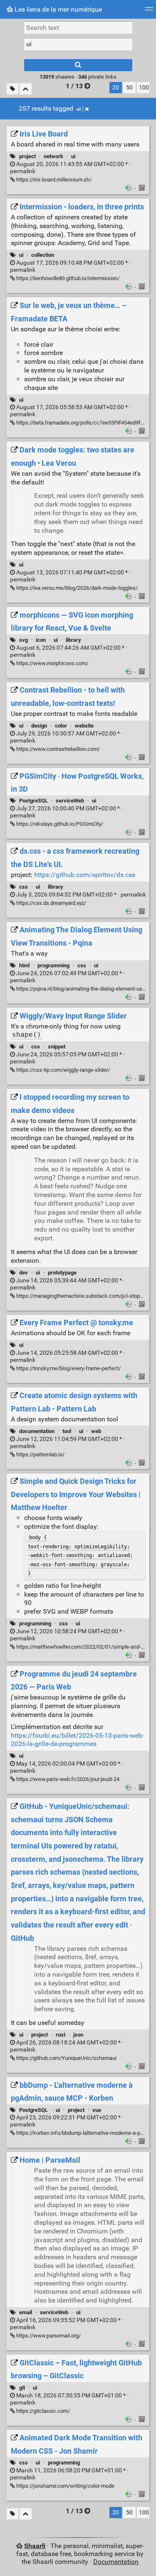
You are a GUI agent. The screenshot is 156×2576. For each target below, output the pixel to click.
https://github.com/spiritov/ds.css (85, 875)
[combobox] (78, 44)
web (96, 1431)
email (26, 2312)
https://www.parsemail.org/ (48, 2336)
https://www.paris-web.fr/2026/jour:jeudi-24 (67, 1779)
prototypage (62, 1273)
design (39, 726)
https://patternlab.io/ (40, 1454)
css (24, 887)
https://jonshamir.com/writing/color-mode (65, 2486)
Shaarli (35, 2546)
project (27, 156)
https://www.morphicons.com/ (52, 663)
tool (67, 1431)
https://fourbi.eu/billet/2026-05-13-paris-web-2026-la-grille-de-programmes (77, 1740)
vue (97, 2110)
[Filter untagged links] (12, 89)
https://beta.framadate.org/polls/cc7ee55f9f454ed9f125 (82, 423)
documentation (37, 1431)
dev (24, 1273)
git (22, 2388)
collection (43, 255)
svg (24, 640)
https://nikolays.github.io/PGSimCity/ (59, 824)
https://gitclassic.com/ (42, 2411)
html (24, 965)
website (84, 726)
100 (144, 88)
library (73, 640)
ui (79, 109)
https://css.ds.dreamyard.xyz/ (51, 903)
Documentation (116, 2562)
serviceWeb (70, 801)
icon (41, 640)
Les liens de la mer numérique (57, 9)
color (61, 726)
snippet (57, 1047)
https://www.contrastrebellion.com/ (57, 749)
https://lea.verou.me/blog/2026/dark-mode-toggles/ (76, 588)
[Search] (78, 65)
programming (53, 965)
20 (116, 88)
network (53, 156)
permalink (80, 895)
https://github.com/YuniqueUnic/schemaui (66, 2058)
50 (129, 88)
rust (61, 2035)
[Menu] (149, 11)
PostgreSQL (33, 801)
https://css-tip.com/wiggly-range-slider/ (62, 1070)
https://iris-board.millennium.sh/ (53, 180)
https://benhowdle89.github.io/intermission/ (67, 278)
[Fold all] (26, 89)
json (78, 2035)
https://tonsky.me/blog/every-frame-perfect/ (68, 1368)
